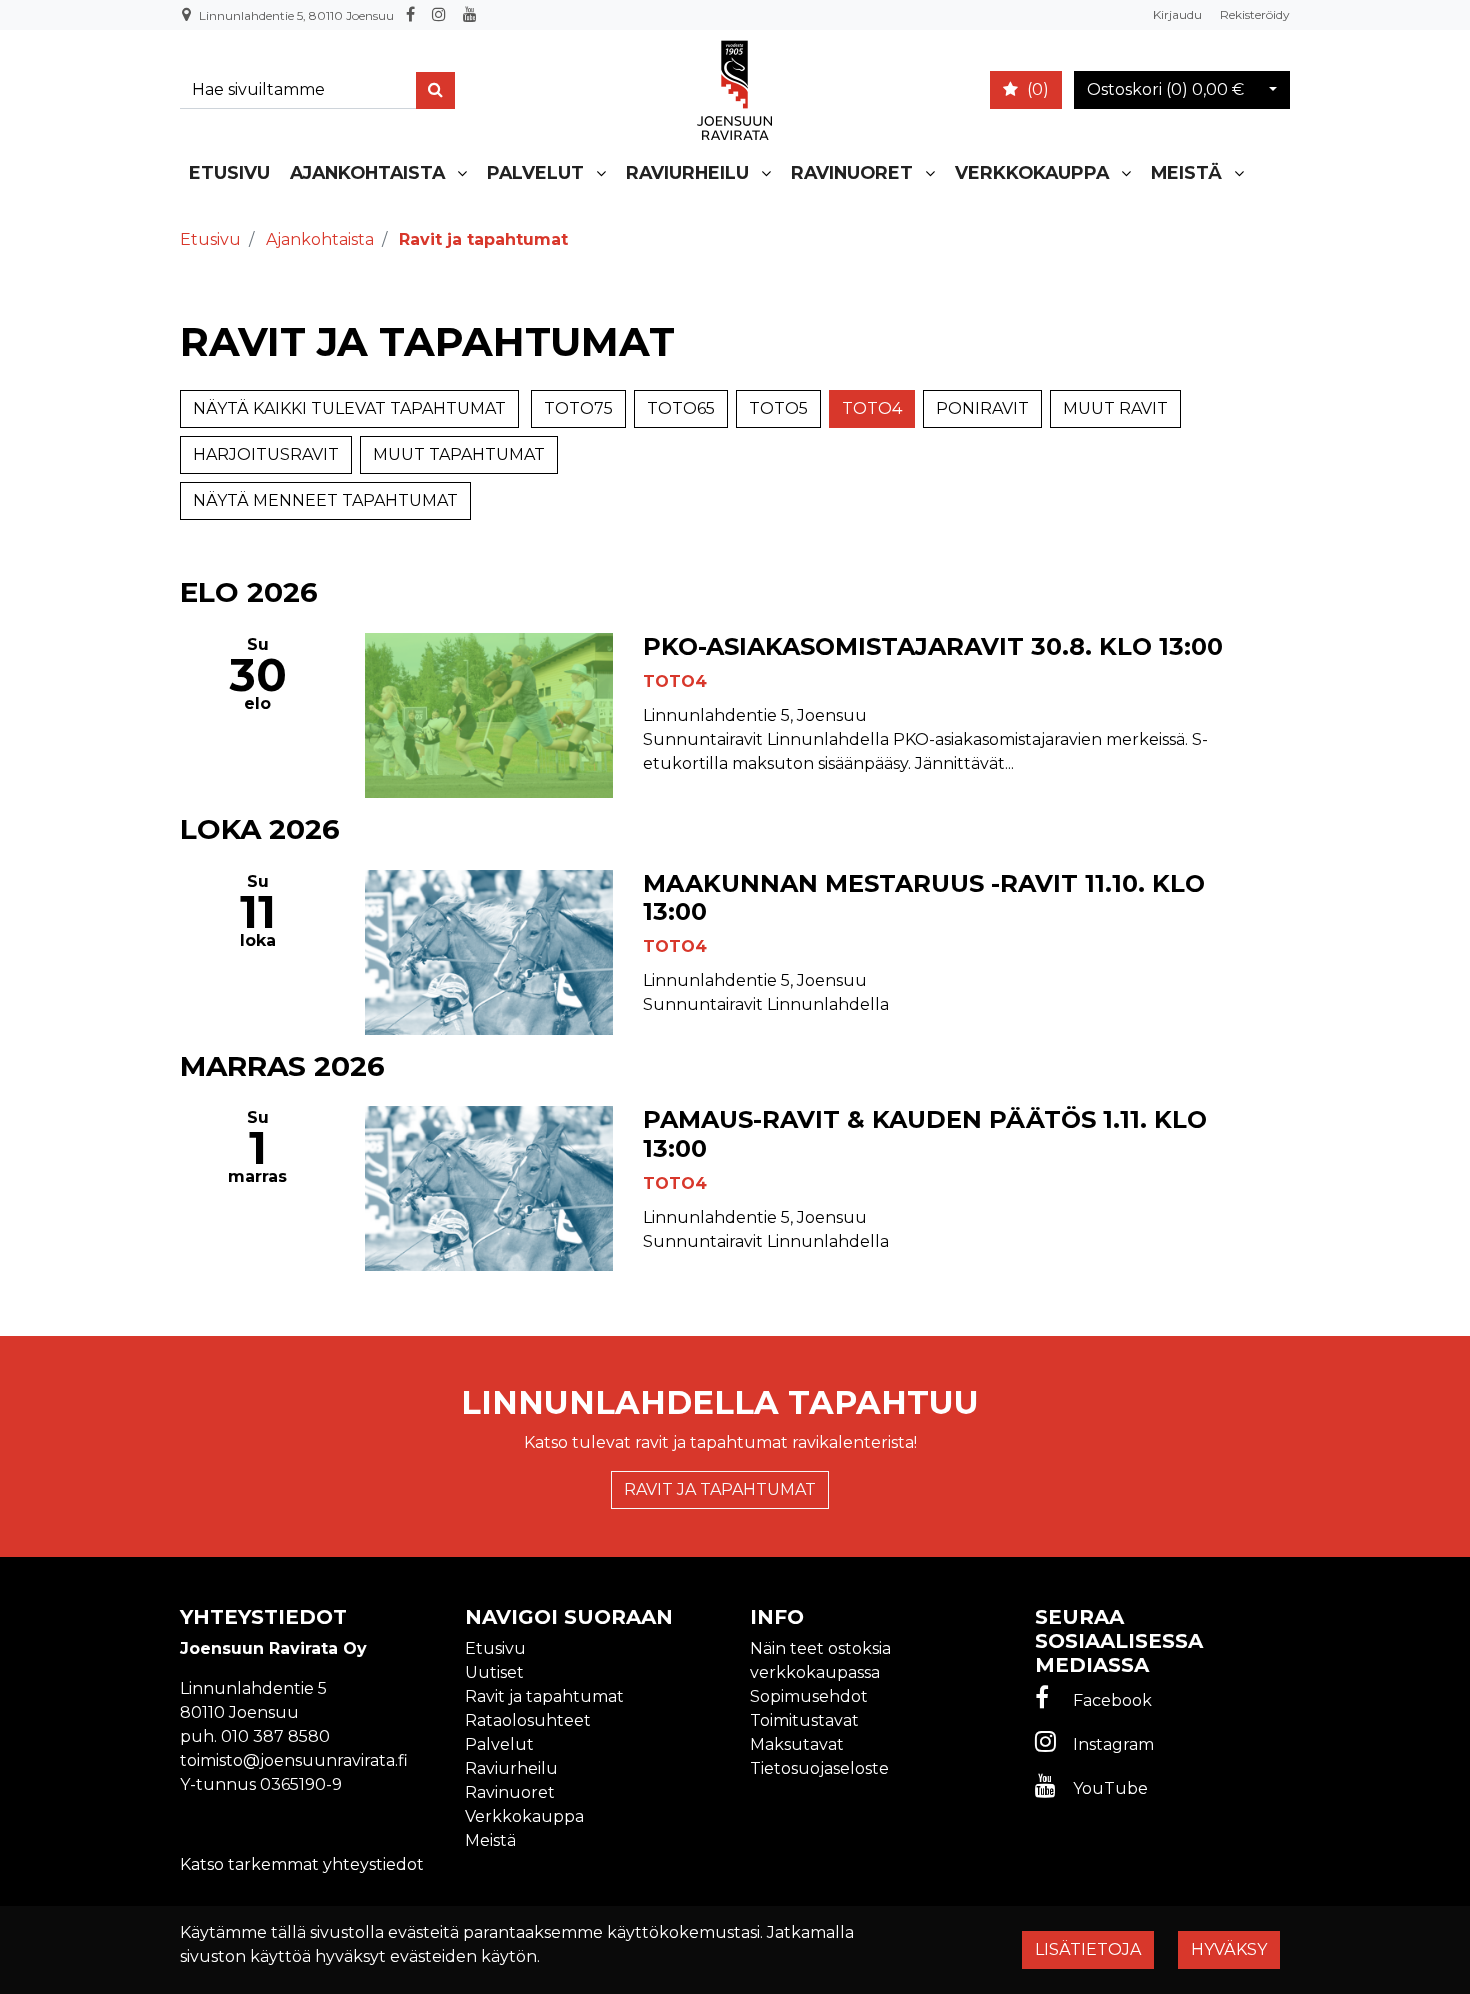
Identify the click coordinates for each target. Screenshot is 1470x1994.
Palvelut (535, 172)
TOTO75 (578, 408)
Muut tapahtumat (459, 454)
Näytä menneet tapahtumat (325, 500)
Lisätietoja (1088, 1949)
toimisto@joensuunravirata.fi (294, 1760)
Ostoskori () (1165, 89)
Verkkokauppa (1032, 172)
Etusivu (229, 172)
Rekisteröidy (1255, 14)
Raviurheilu (687, 172)
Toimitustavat (804, 1720)
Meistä (1186, 172)
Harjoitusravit (266, 454)
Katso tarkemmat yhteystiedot (302, 1864)
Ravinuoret (852, 172)
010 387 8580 (275, 1736)
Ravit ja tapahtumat (720, 1489)
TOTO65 (681, 408)
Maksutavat (797, 1744)
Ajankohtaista (367, 172)
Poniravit (982, 408)
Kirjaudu (1179, 14)
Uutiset (494, 1672)
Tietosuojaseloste (819, 1768)
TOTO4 (872, 408)
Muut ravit (1115, 408)
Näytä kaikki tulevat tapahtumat (349, 408)
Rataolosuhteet (528, 1720)
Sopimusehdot (809, 1696)
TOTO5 (778, 408)
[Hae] (435, 90)
